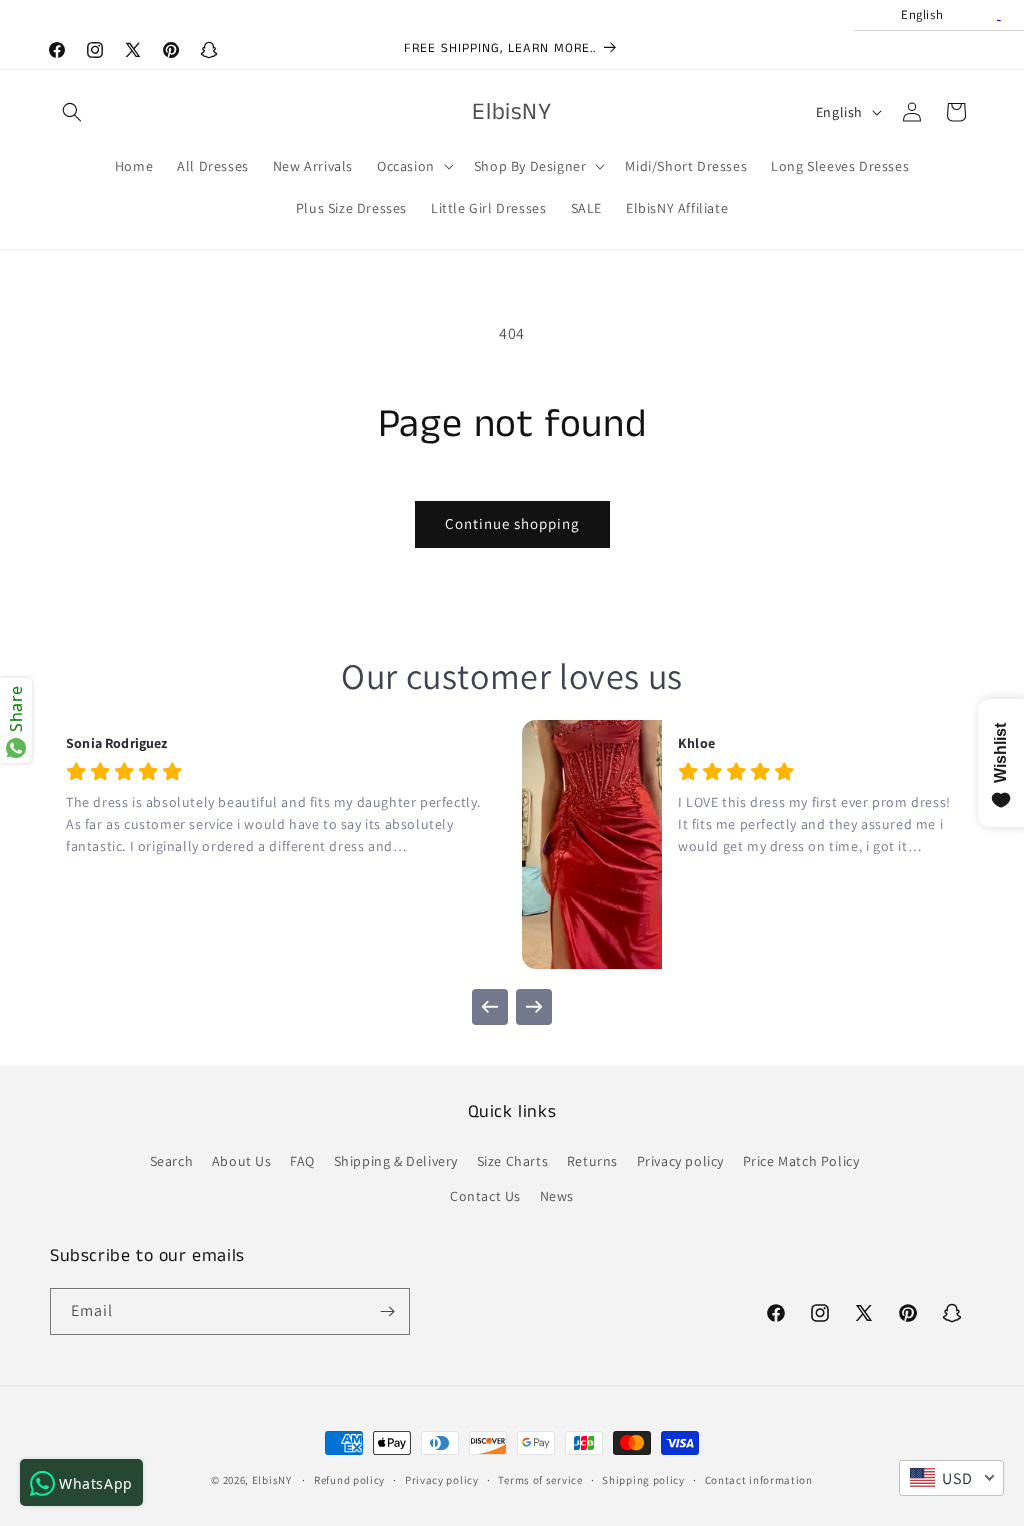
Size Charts (513, 1161)
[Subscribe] (387, 1311)
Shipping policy (643, 1480)
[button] (72, 112)
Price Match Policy (801, 1161)
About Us (242, 1161)
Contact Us (485, 1196)
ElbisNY (272, 1480)
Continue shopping (512, 523)
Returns (592, 1161)
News (557, 1196)
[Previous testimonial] (490, 1007)
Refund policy (349, 1480)
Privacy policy (680, 1161)
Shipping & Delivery (396, 1161)
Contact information (759, 1480)
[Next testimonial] (534, 1007)
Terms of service (540, 1480)
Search (172, 1161)
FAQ (302, 1161)
